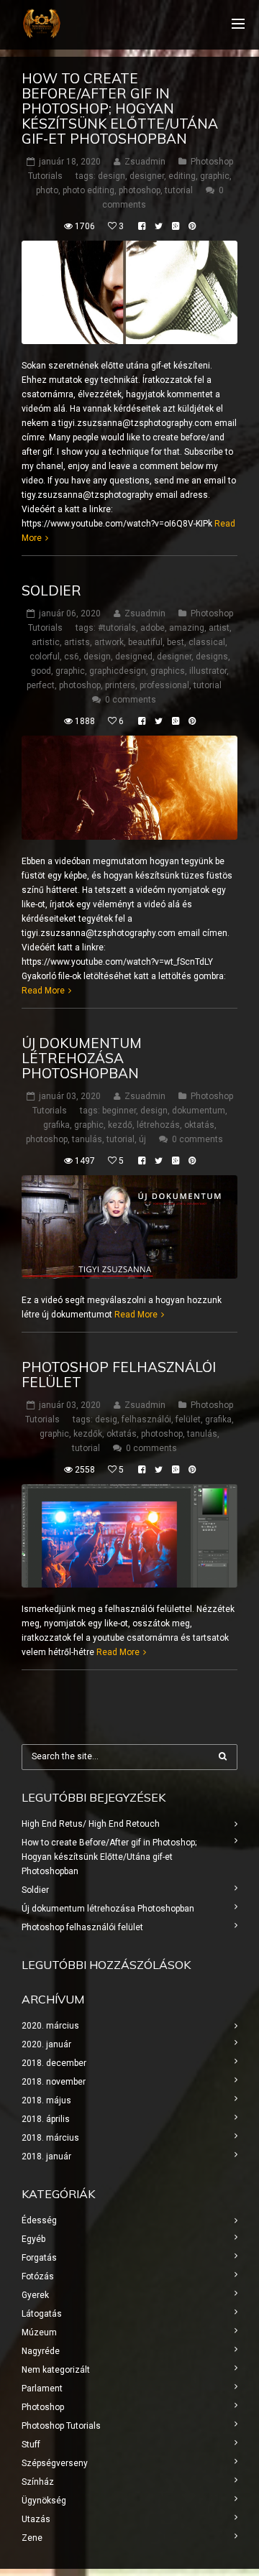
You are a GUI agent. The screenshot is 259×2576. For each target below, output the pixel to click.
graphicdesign (118, 671)
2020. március (50, 2026)
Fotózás (38, 2276)
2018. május (46, 2100)
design (112, 176)
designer (147, 176)
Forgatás (39, 2258)
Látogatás (42, 2314)
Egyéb (33, 2239)
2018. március (50, 2138)
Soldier (51, 590)
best (176, 642)
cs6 (72, 657)
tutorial (179, 190)
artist (219, 628)
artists (77, 642)
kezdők (88, 1434)
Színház (38, 2482)
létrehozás (158, 1125)
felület (188, 1419)
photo (47, 190)
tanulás (87, 1139)
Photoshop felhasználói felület (119, 1375)
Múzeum (39, 2332)
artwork (109, 642)
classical (207, 642)
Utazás (36, 2519)
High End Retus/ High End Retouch (91, 1824)
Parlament (42, 2389)
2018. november (54, 2082)
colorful (45, 657)
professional (164, 685)
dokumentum (199, 1111)
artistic (46, 642)
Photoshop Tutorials (61, 2426)
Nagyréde (41, 2351)
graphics (168, 671)
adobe (153, 628)
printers (120, 685)
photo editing (88, 190)
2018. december (54, 2063)
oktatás (199, 1125)
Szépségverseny (55, 2463)
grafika (56, 1125)
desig (106, 1419)
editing (182, 176)
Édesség (39, 2220)
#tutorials (117, 628)
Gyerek (35, 2295)
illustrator (208, 671)
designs (212, 657)
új (142, 1139)
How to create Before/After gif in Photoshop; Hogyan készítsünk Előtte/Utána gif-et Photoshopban (120, 108)
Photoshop (43, 2407)
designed (134, 657)
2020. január (46, 2044)
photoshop (140, 190)
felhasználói (146, 1419)
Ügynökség (44, 2501)
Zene (32, 2538)
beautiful (145, 642)
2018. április (46, 2119)
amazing (187, 628)
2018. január (46, 2156)
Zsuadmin (145, 162)
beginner (119, 1111)
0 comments (131, 700)
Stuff (31, 2445)
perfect (41, 685)
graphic (215, 176)
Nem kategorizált (56, 2370)
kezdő (120, 1125)
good (41, 671)
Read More (43, 991)
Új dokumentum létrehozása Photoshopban (82, 1058)
